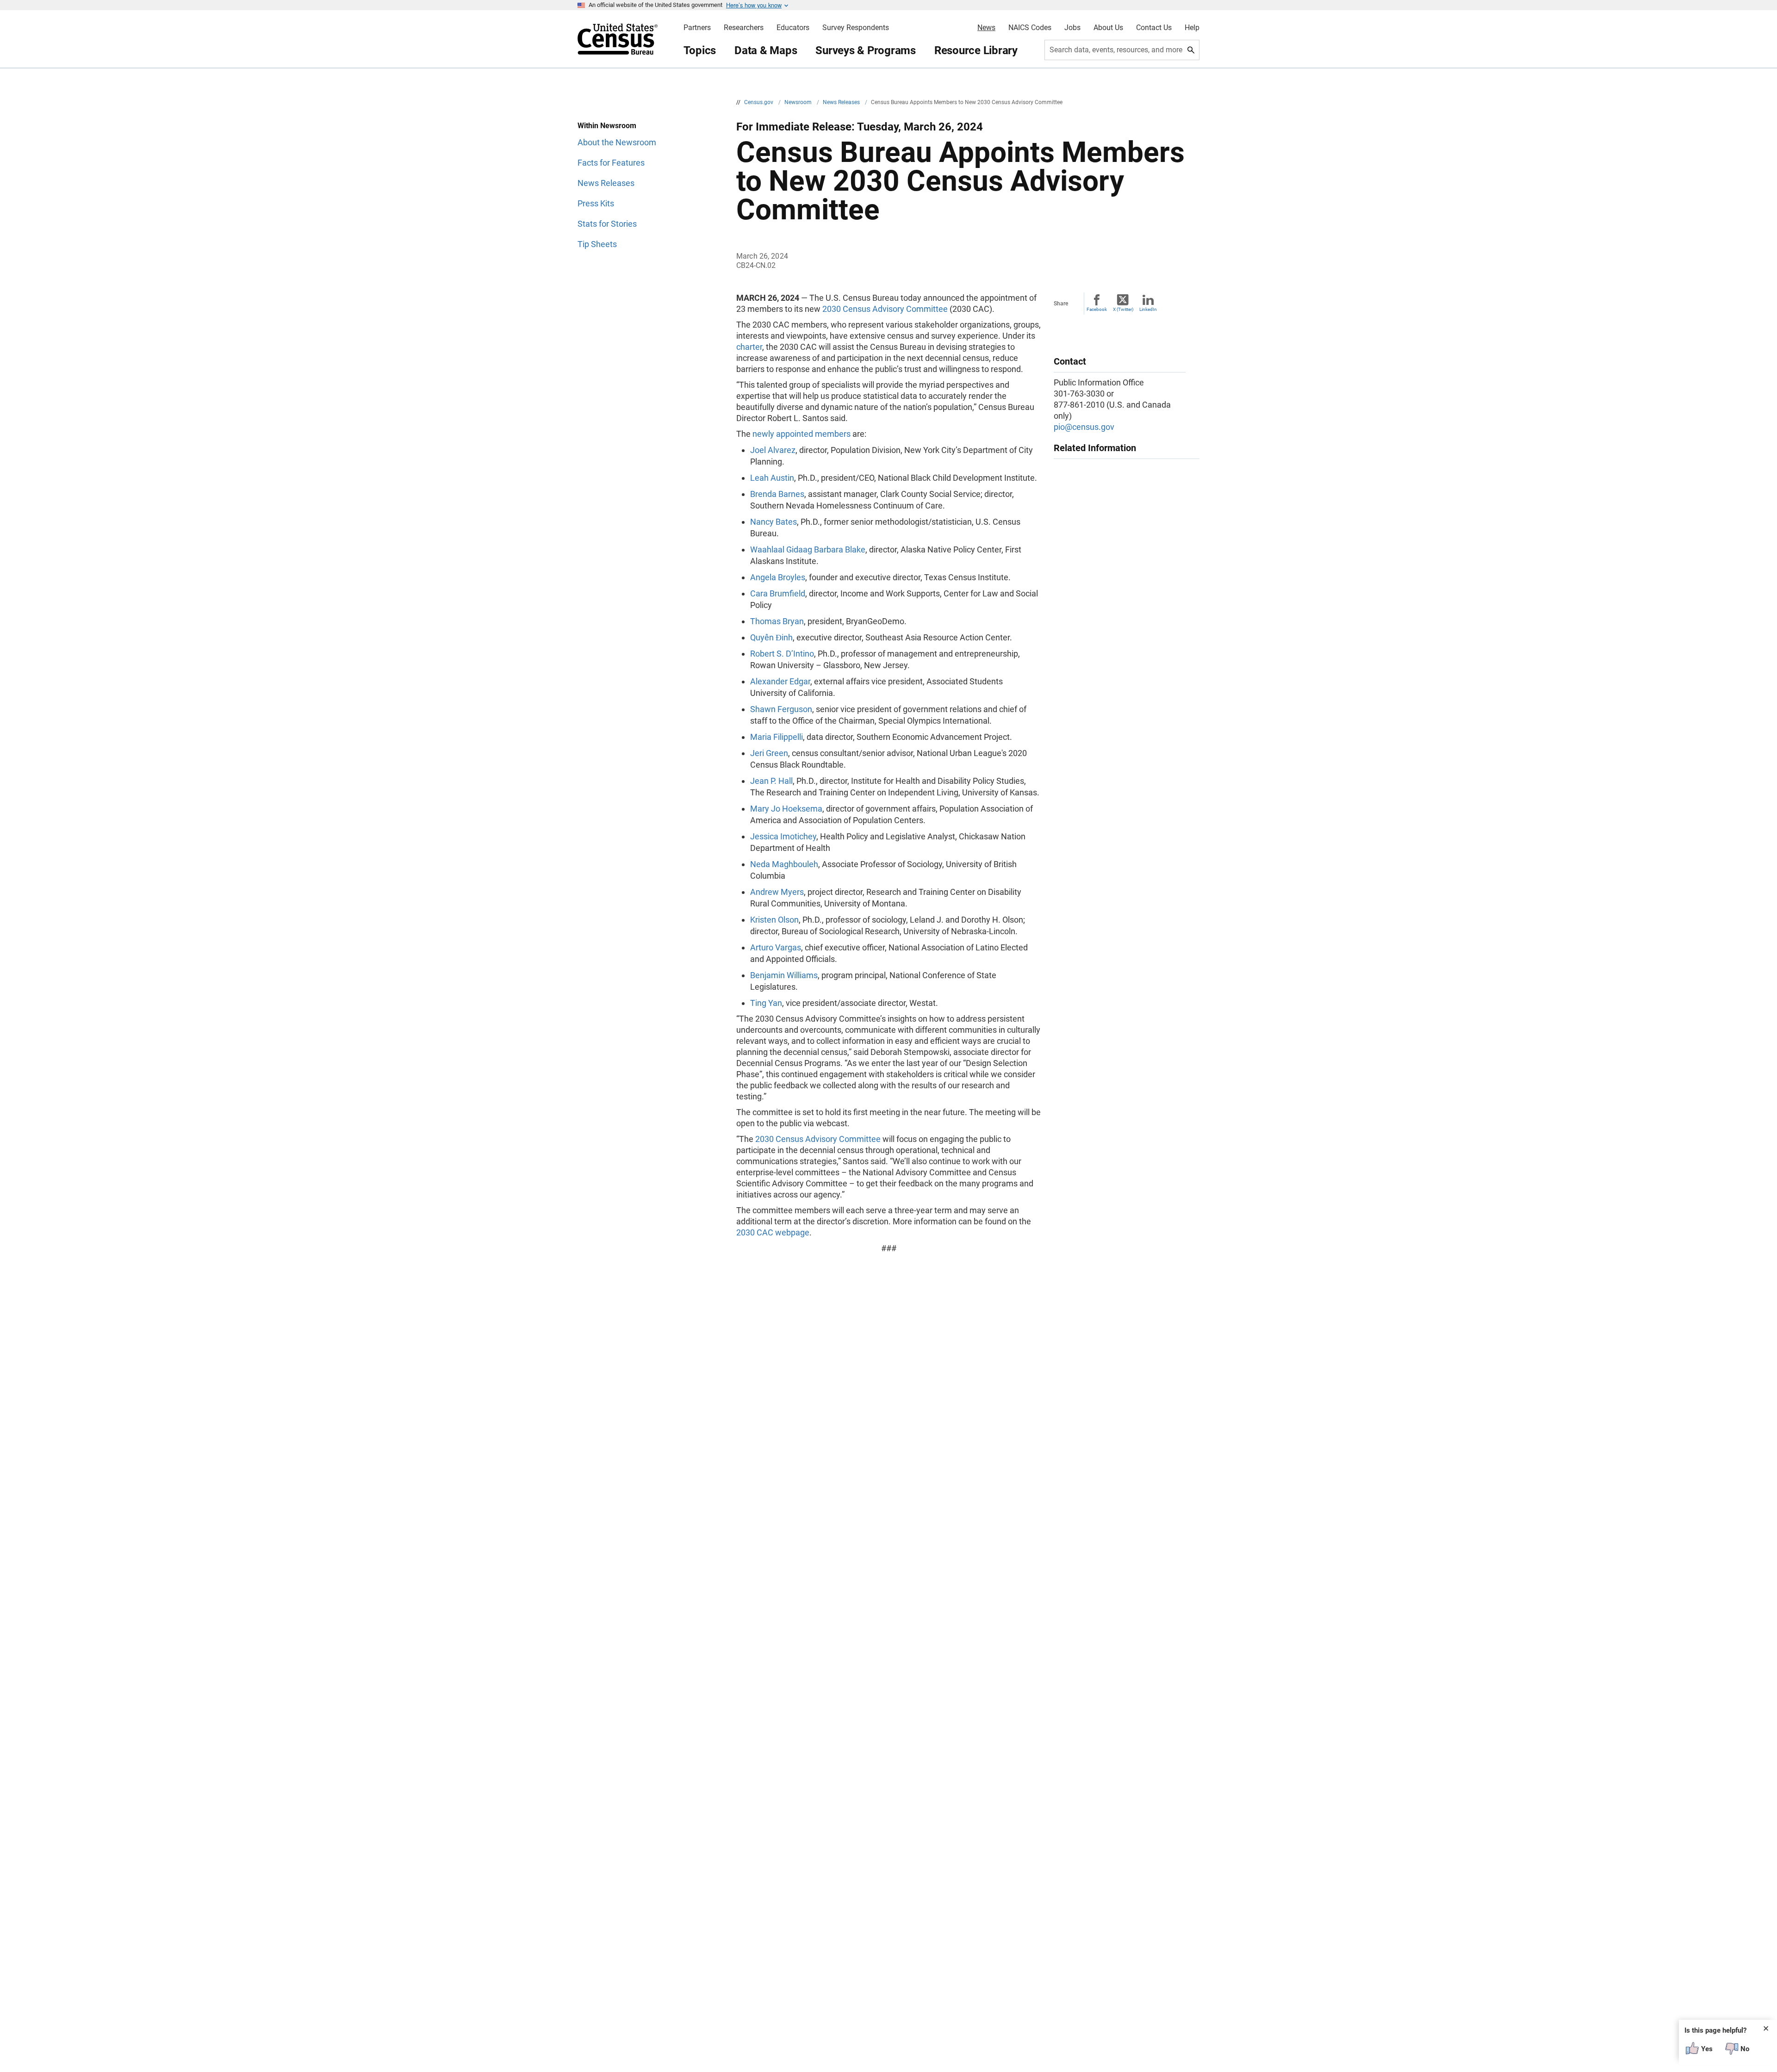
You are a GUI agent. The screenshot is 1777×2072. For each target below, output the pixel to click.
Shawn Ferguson (781, 709)
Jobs (1072, 28)
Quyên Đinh (771, 637)
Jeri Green (769, 753)
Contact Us (1154, 28)
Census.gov (759, 102)
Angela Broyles (778, 577)
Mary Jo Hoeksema (786, 809)
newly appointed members (802, 434)
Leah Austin (772, 478)
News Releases (842, 102)
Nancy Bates (774, 522)
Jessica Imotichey (783, 836)
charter (749, 347)
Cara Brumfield (778, 593)
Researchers (744, 28)
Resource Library (976, 50)
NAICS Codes (1030, 28)
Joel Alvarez (773, 450)
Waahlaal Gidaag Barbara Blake (808, 549)
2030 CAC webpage (773, 1232)
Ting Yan (766, 1003)
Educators (793, 28)
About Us (1108, 28)
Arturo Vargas (776, 947)
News (986, 28)
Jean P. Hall (771, 781)
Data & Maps (766, 50)
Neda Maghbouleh (784, 864)
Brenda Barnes (777, 494)
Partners (697, 28)
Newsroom (799, 102)
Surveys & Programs (866, 50)
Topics (700, 50)
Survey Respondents (856, 28)
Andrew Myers (777, 892)
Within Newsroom (607, 126)
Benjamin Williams (784, 975)
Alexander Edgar (780, 681)
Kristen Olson (774, 920)
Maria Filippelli (777, 737)
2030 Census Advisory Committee (885, 309)
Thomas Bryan (777, 621)
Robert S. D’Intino (782, 654)
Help (1192, 28)
